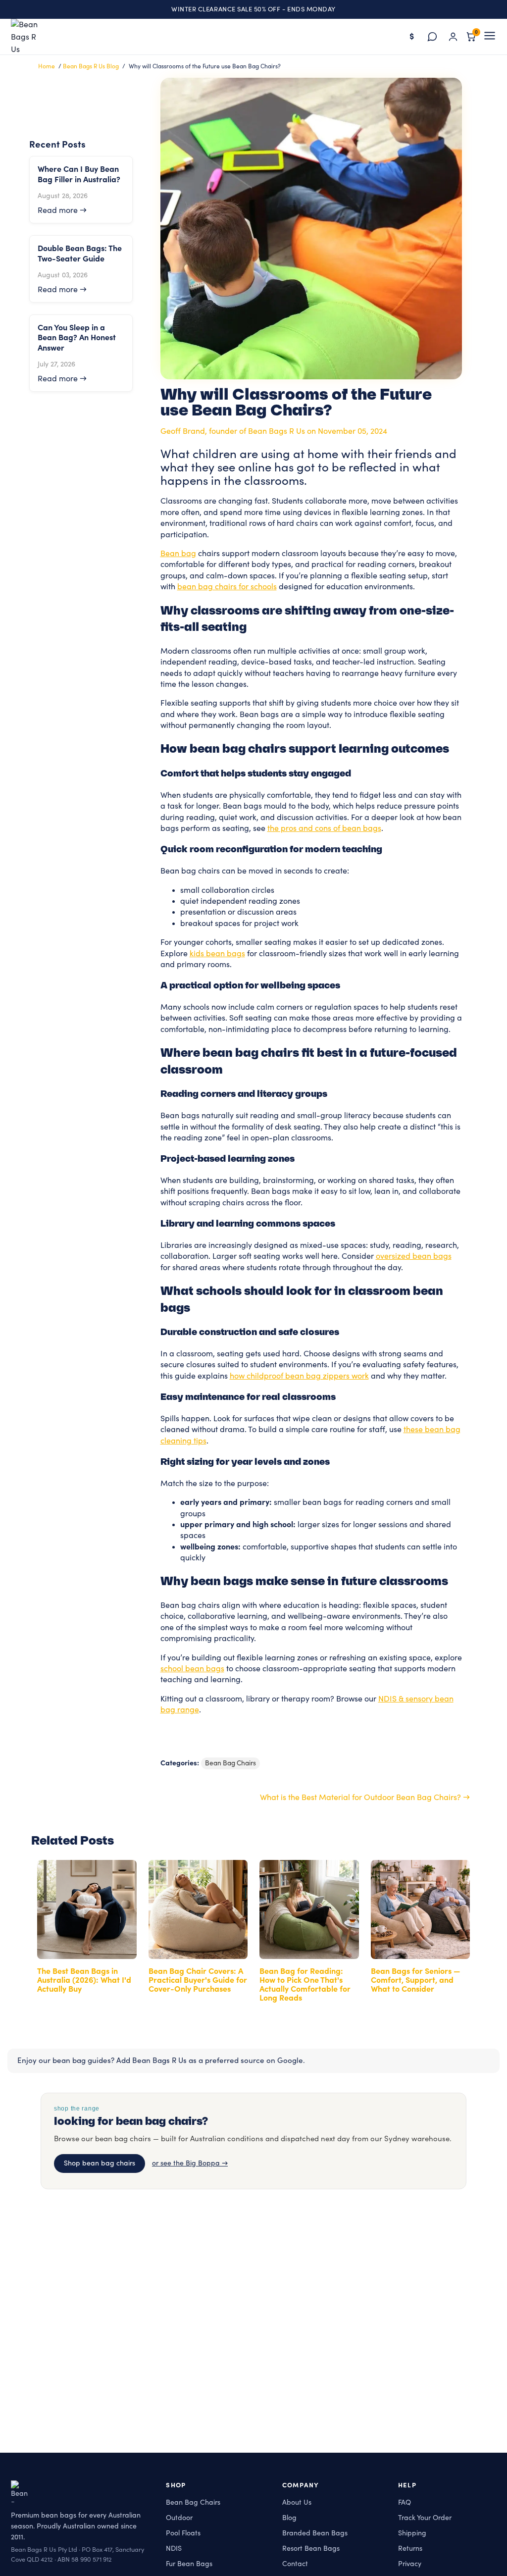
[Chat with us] (432, 37)
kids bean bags (217, 954)
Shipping (412, 2533)
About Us (297, 2502)
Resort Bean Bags (311, 2548)
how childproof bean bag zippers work (299, 1376)
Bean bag (178, 554)
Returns (410, 2548)
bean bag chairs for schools (227, 587)
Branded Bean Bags (315, 2533)
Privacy (410, 2563)
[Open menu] (490, 37)
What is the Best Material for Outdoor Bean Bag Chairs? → (365, 1798)
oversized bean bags (414, 1256)
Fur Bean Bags (189, 2563)
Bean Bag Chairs (230, 1763)
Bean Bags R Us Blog (91, 66)
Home (47, 66)
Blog (289, 2518)
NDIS (174, 2548)
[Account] (453, 37)
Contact (295, 2563)
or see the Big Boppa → (190, 2164)
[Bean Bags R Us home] (29, 37)
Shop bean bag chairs (100, 2164)
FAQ (405, 2502)
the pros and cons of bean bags (324, 828)
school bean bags (192, 1669)
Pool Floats (183, 2533)
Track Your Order (425, 2518)
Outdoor (179, 2518)
